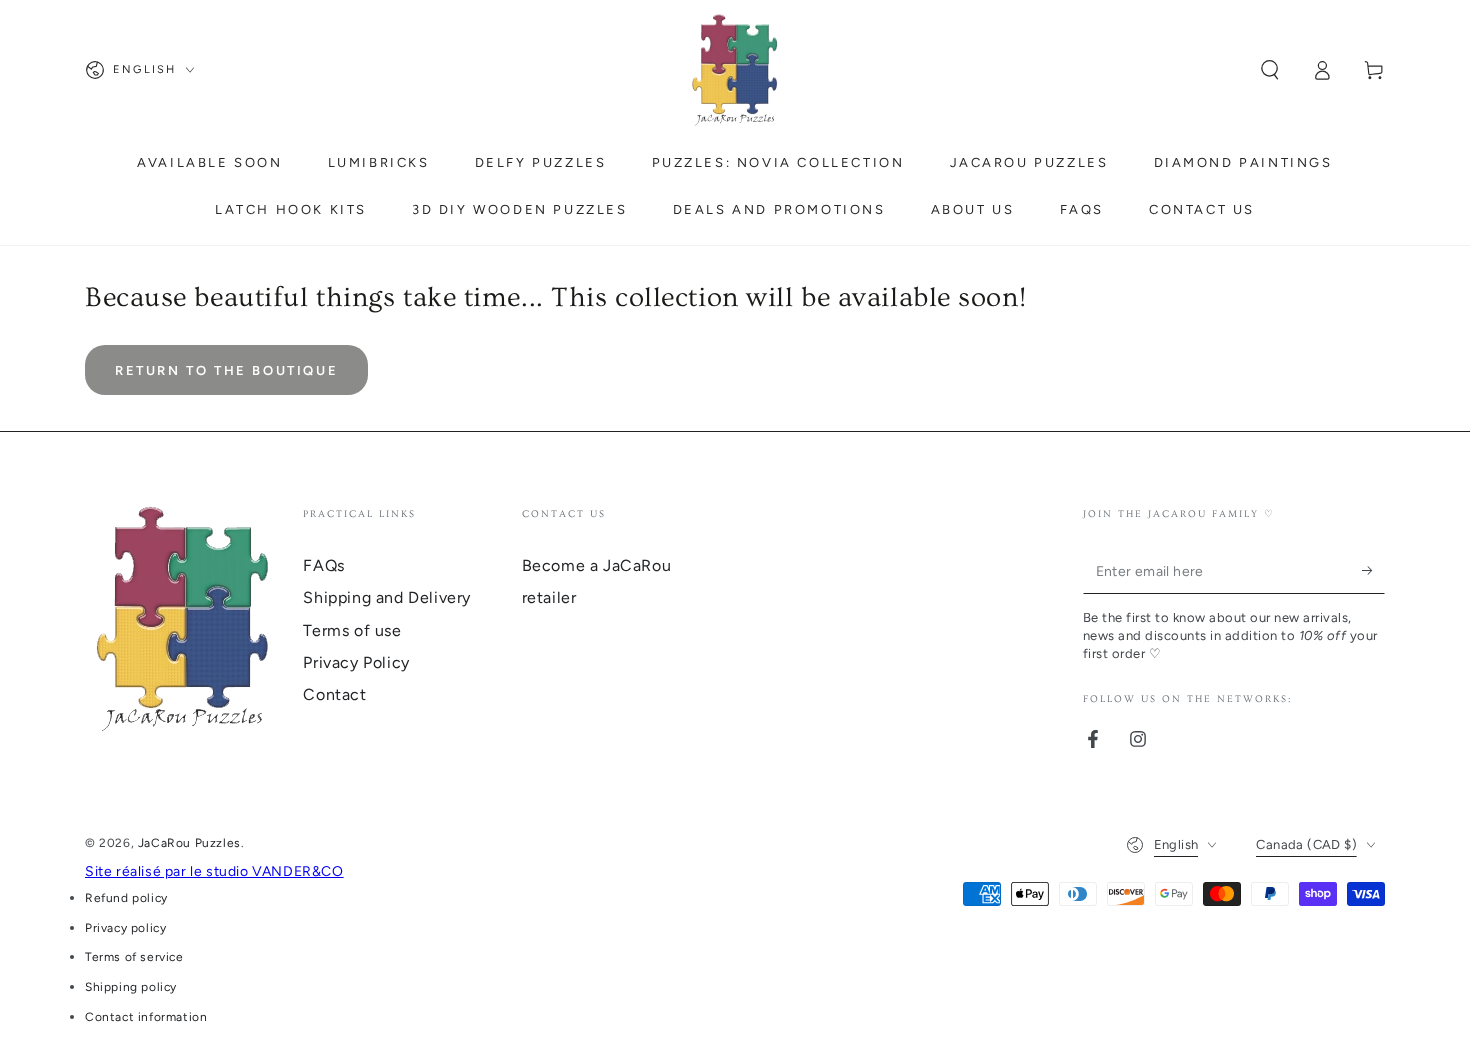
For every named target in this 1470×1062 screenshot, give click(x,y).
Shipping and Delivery (387, 597)
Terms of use (352, 630)
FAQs (323, 565)
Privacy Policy (356, 662)
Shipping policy (131, 987)
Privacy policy (125, 928)
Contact (334, 694)
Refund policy (126, 898)
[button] (1270, 70)
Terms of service (134, 957)
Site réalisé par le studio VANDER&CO (214, 871)
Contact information (146, 1017)
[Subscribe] (1373, 571)
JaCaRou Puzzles (189, 843)
